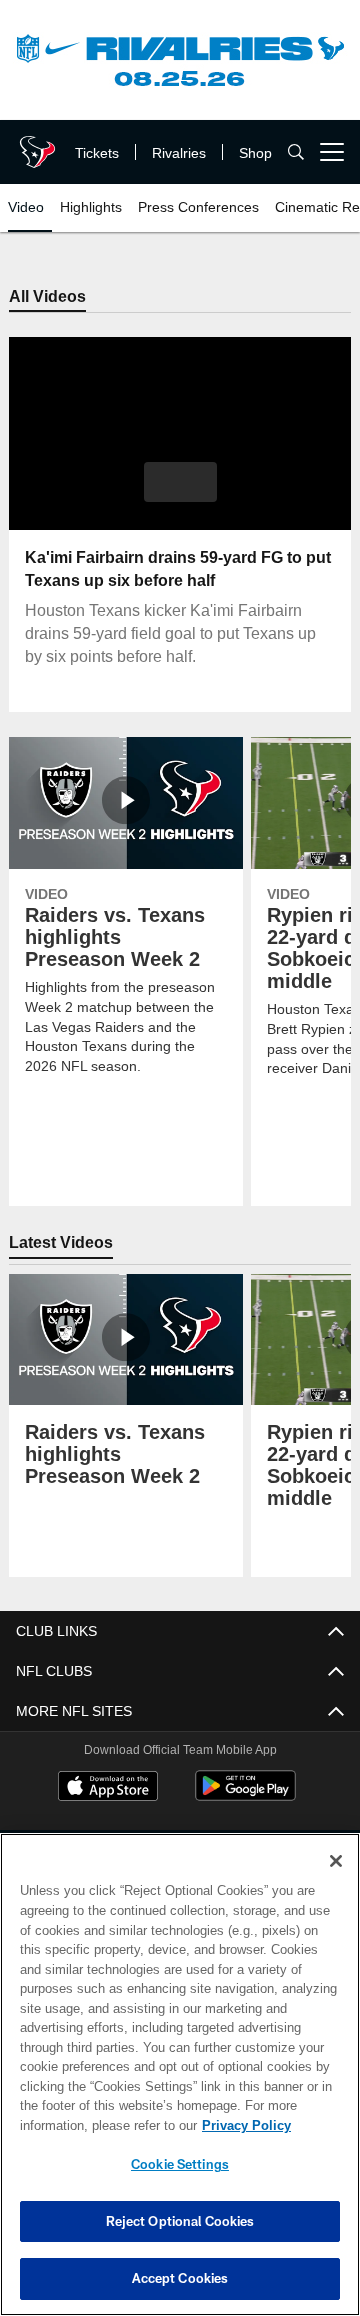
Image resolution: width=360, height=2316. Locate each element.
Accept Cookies (180, 2278)
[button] (180, 483)
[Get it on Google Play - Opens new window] (245, 1796)
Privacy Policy (87, 2125)
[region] (180, 2074)
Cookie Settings (180, 2164)
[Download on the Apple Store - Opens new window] (108, 1789)
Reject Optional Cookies (180, 2221)
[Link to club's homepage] (35, 144)
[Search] (296, 152)
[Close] (336, 1861)
